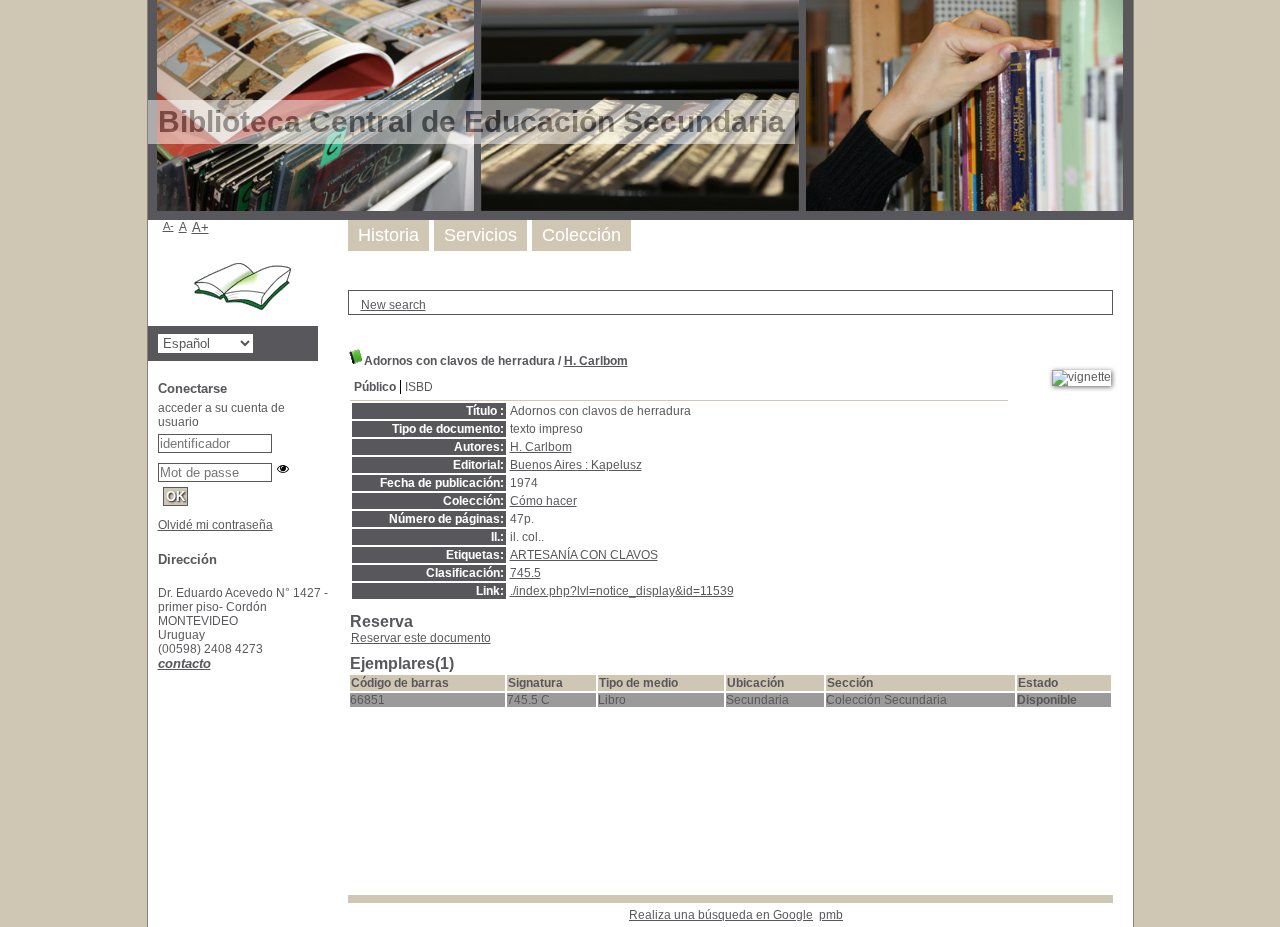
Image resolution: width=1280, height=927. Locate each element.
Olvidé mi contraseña (215, 525)
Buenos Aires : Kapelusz (576, 465)
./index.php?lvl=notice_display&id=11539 (622, 591)
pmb (831, 915)
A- (168, 226)
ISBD (419, 387)
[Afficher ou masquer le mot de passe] (283, 469)
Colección (581, 235)
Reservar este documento (421, 638)
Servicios (480, 235)
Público (375, 387)
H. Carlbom (596, 361)
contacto (184, 663)
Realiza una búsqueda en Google (721, 915)
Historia (388, 235)
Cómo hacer (543, 501)
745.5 (525, 573)
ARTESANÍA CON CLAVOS (584, 555)
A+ (200, 227)
